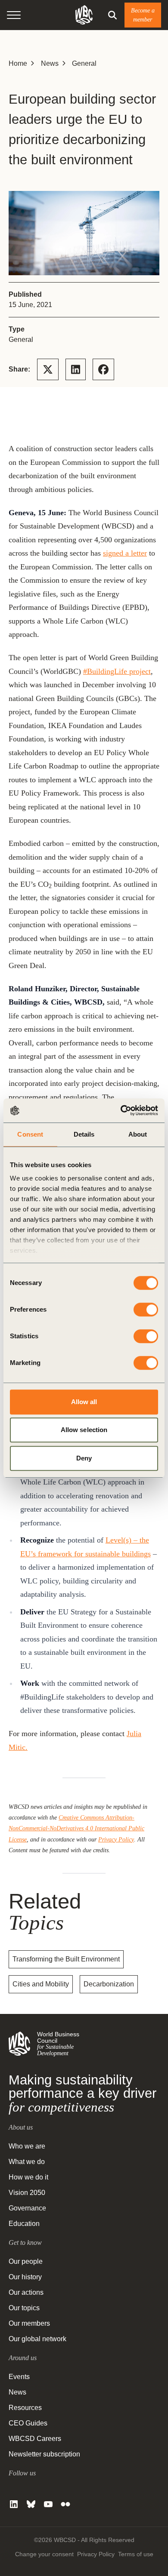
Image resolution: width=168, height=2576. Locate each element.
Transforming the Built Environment (66, 1959)
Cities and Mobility (41, 1984)
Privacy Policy (116, 1839)
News (50, 63)
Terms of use (136, 2554)
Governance (27, 2208)
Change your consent (44, 2554)
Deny (84, 1458)
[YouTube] (48, 2504)
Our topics (24, 2308)
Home (18, 63)
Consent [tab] (30, 1134)
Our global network (37, 2339)
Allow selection (84, 1430)
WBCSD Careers (35, 2439)
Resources (25, 2408)
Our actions (26, 2292)
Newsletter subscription (44, 2454)
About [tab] (138, 1134)
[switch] (146, 1310)
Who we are (27, 2146)
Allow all (84, 1402)
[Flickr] (65, 2504)
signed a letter (125, 553)
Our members (29, 2323)
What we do (27, 2162)
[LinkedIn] (14, 2504)
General (84, 63)
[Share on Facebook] (103, 369)
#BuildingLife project (117, 671)
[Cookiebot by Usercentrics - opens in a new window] (121, 1110)
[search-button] (112, 15)
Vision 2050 (27, 2193)
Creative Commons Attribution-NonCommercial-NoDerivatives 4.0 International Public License (76, 1828)
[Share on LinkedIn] (76, 369)
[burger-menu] (14, 15)
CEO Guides (28, 2423)
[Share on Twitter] (48, 369)
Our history (25, 2277)
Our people (26, 2261)
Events (19, 2377)
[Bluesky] (31, 2504)
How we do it (28, 2177)
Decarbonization (109, 1984)
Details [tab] (84, 1134)
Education (24, 2224)
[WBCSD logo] (84, 15)
